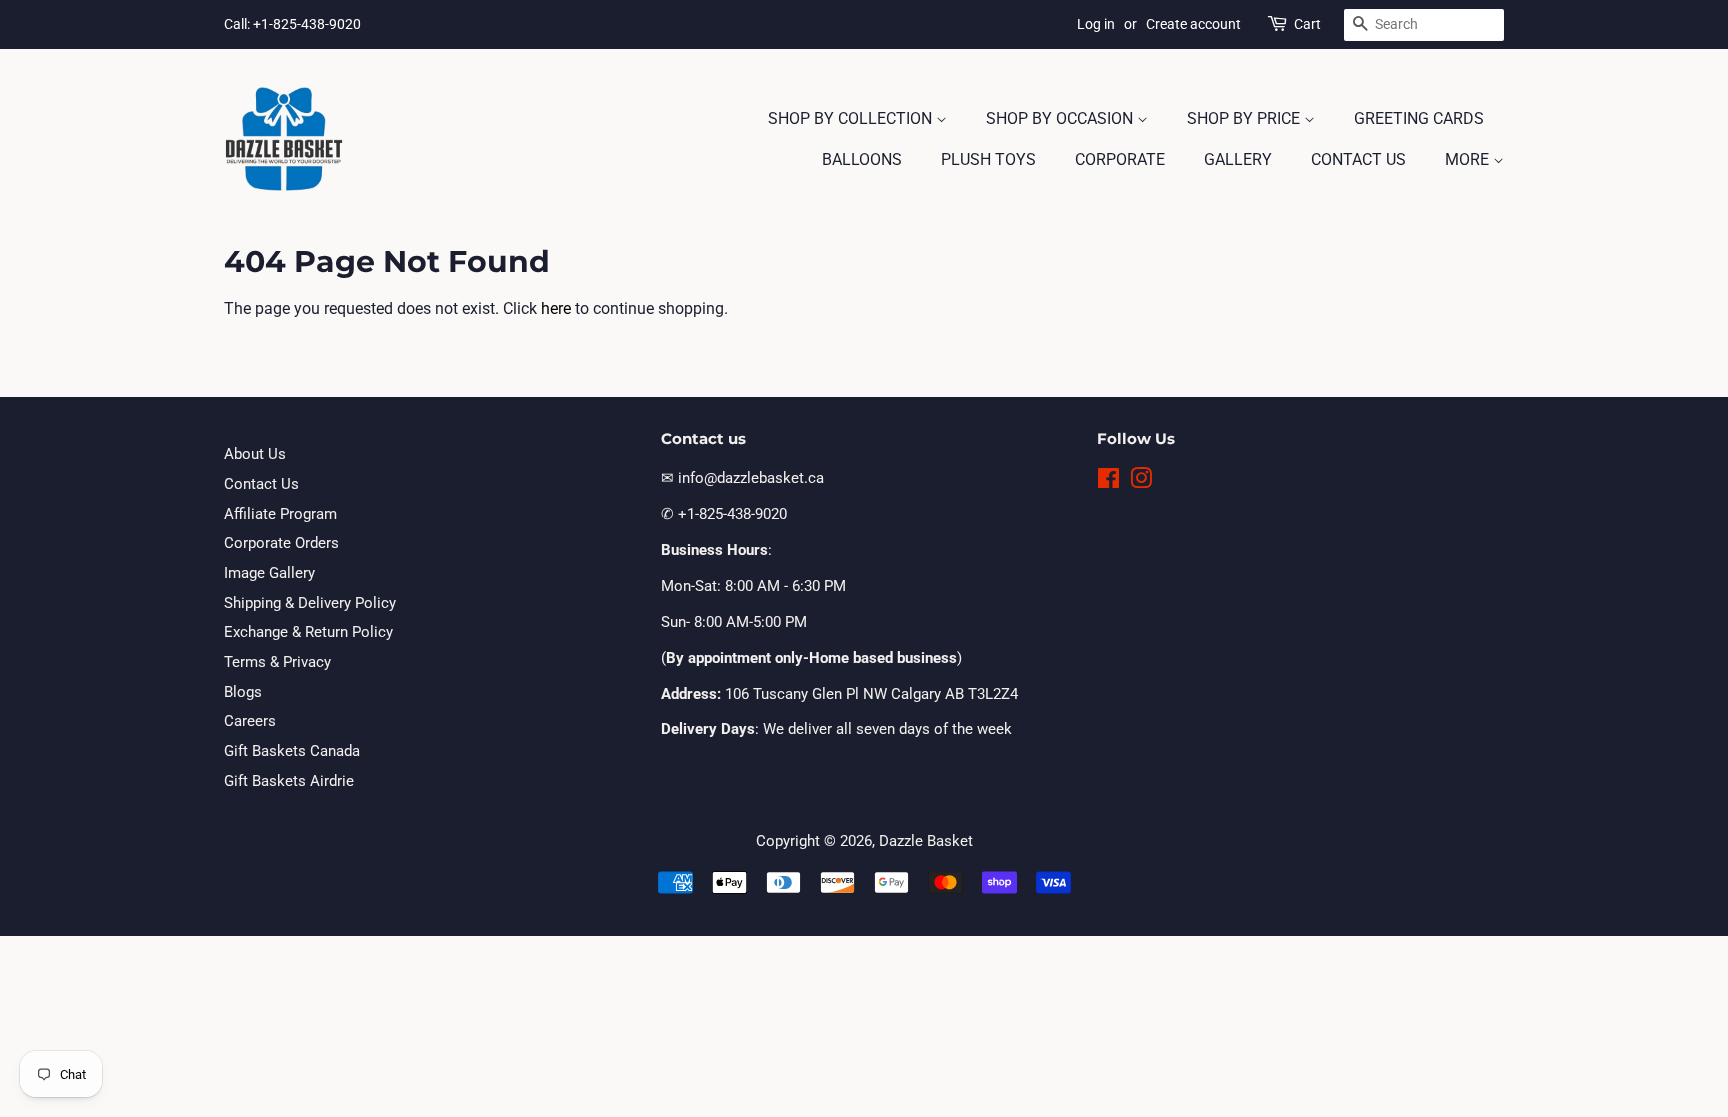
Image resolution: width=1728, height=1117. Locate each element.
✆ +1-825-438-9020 (724, 514)
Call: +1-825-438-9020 (292, 24)
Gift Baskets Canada (292, 751)
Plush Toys (988, 159)
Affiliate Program (280, 514)
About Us (255, 454)
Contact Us (1358, 159)
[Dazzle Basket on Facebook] (1108, 482)
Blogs (243, 692)
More (1469, 159)
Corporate (1120, 159)
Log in (1096, 24)
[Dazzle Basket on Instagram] (1141, 482)
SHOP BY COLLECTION (852, 118)
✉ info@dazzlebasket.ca (742, 478)
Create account (1193, 24)
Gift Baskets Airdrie (289, 781)
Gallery (1238, 159)
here (556, 308)
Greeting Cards (1419, 118)
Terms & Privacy (277, 662)
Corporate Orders (281, 543)
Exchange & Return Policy (308, 632)
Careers (250, 721)
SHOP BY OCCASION (1061, 118)
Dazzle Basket (926, 841)
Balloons (862, 159)
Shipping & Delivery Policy (310, 603)
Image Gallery (269, 573)
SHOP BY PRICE (1245, 118)
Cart (1307, 24)
